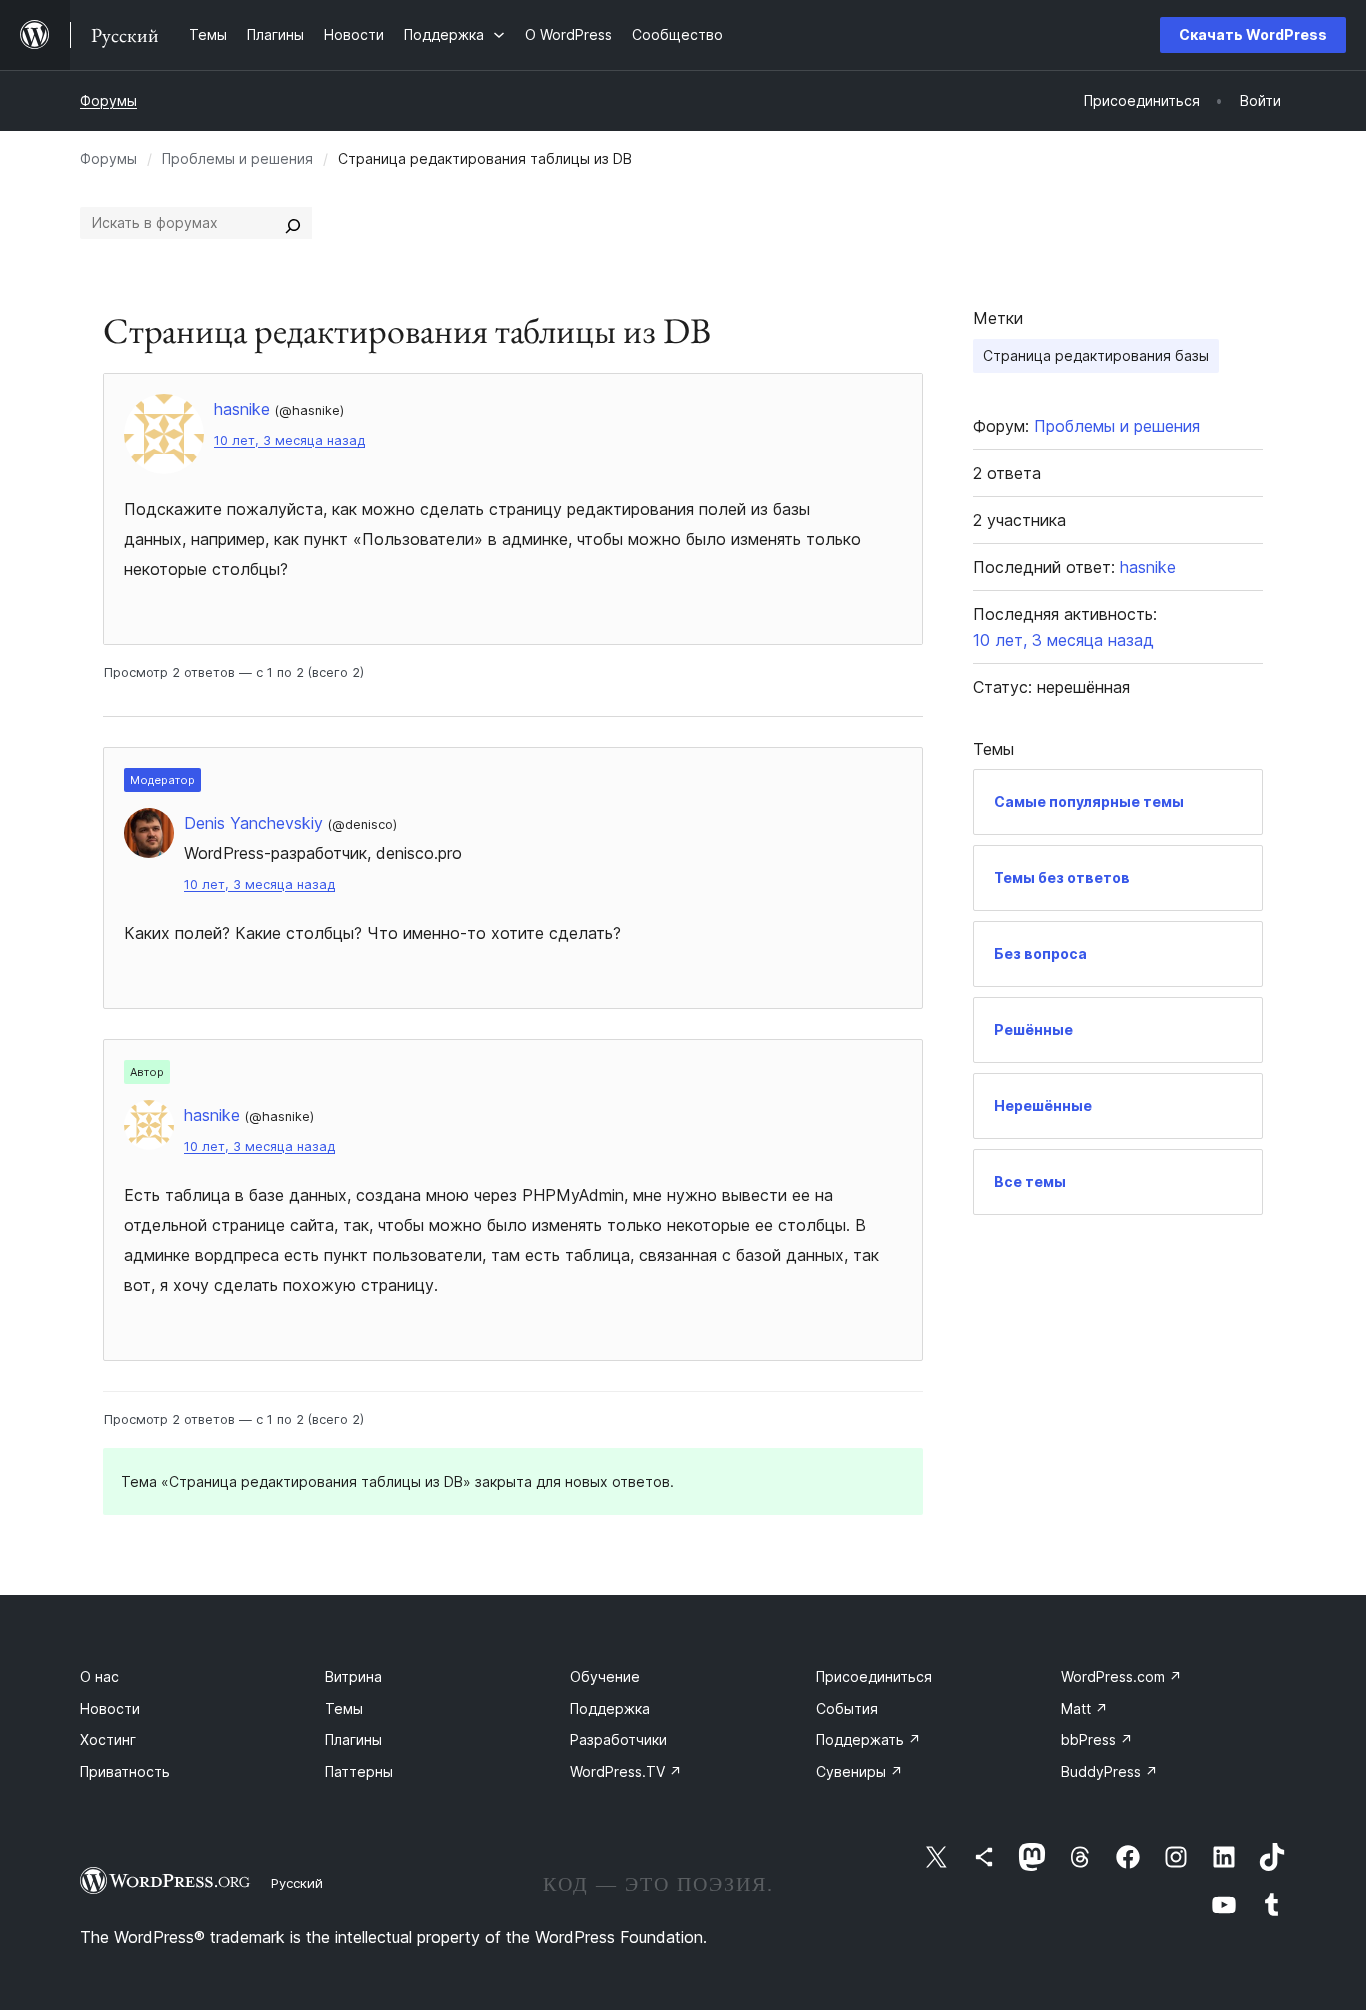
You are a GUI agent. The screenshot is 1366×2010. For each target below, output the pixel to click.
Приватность (125, 1771)
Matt (1084, 1708)
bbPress (1097, 1739)
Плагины (353, 1739)
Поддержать (868, 1739)
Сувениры (859, 1771)
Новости (110, 1708)
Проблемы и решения (237, 158)
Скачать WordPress (1253, 34)
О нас (99, 1676)
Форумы (108, 100)
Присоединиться (874, 1676)
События (847, 1708)
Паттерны (359, 1771)
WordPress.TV (626, 1771)
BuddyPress (1109, 1771)
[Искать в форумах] (293, 223)
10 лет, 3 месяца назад (289, 440)
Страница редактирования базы (1096, 355)
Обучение (605, 1676)
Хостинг (108, 1739)
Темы (344, 1708)
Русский (297, 1883)
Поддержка (610, 1708)
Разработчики (618, 1739)
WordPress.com (1121, 1676)
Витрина (353, 1676)
